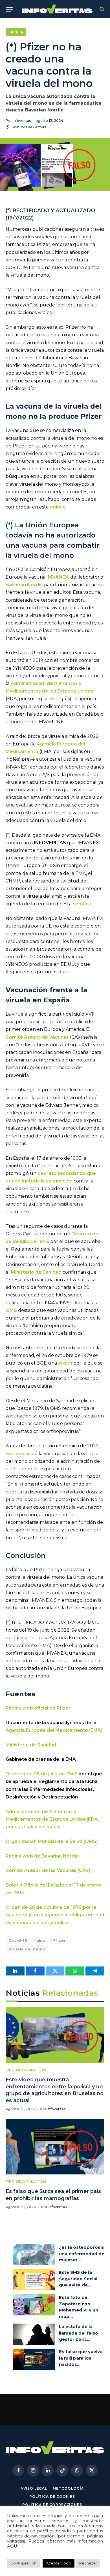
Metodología (68, 2488)
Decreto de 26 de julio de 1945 (41, 1774)
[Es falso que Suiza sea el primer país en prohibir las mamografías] (55, 2147)
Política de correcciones (52, 2505)
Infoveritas (22, 121)
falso (40, 1940)
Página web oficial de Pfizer (38, 1708)
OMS (11, 1310)
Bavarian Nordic (24, 585)
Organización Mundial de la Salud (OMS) (52, 1841)
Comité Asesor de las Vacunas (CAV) (48, 1870)
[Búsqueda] (101, 9)
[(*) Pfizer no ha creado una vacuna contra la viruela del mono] (55, 164)
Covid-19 (18, 1940)
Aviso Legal (34, 2488)
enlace (58, 507)
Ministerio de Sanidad (36, 1272)
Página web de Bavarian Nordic (42, 1856)
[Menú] (9, 9)
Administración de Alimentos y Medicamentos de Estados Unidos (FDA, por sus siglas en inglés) (52, 1819)
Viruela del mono (27, 1949)
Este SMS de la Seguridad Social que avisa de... (78, 2279)
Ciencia (16, 32)
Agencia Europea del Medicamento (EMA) (54, 1730)
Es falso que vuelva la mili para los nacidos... (81, 2358)
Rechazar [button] (88, 2563)
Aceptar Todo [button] (59, 2563)
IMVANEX (57, 577)
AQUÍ (13, 2546)
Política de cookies (52, 2497)
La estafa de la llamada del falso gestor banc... (79, 2333)
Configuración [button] (23, 2563)
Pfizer (59, 1940)
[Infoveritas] (57, 9)
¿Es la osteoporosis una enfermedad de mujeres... (82, 2254)
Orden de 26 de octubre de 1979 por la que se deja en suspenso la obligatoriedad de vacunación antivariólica (55, 1915)
